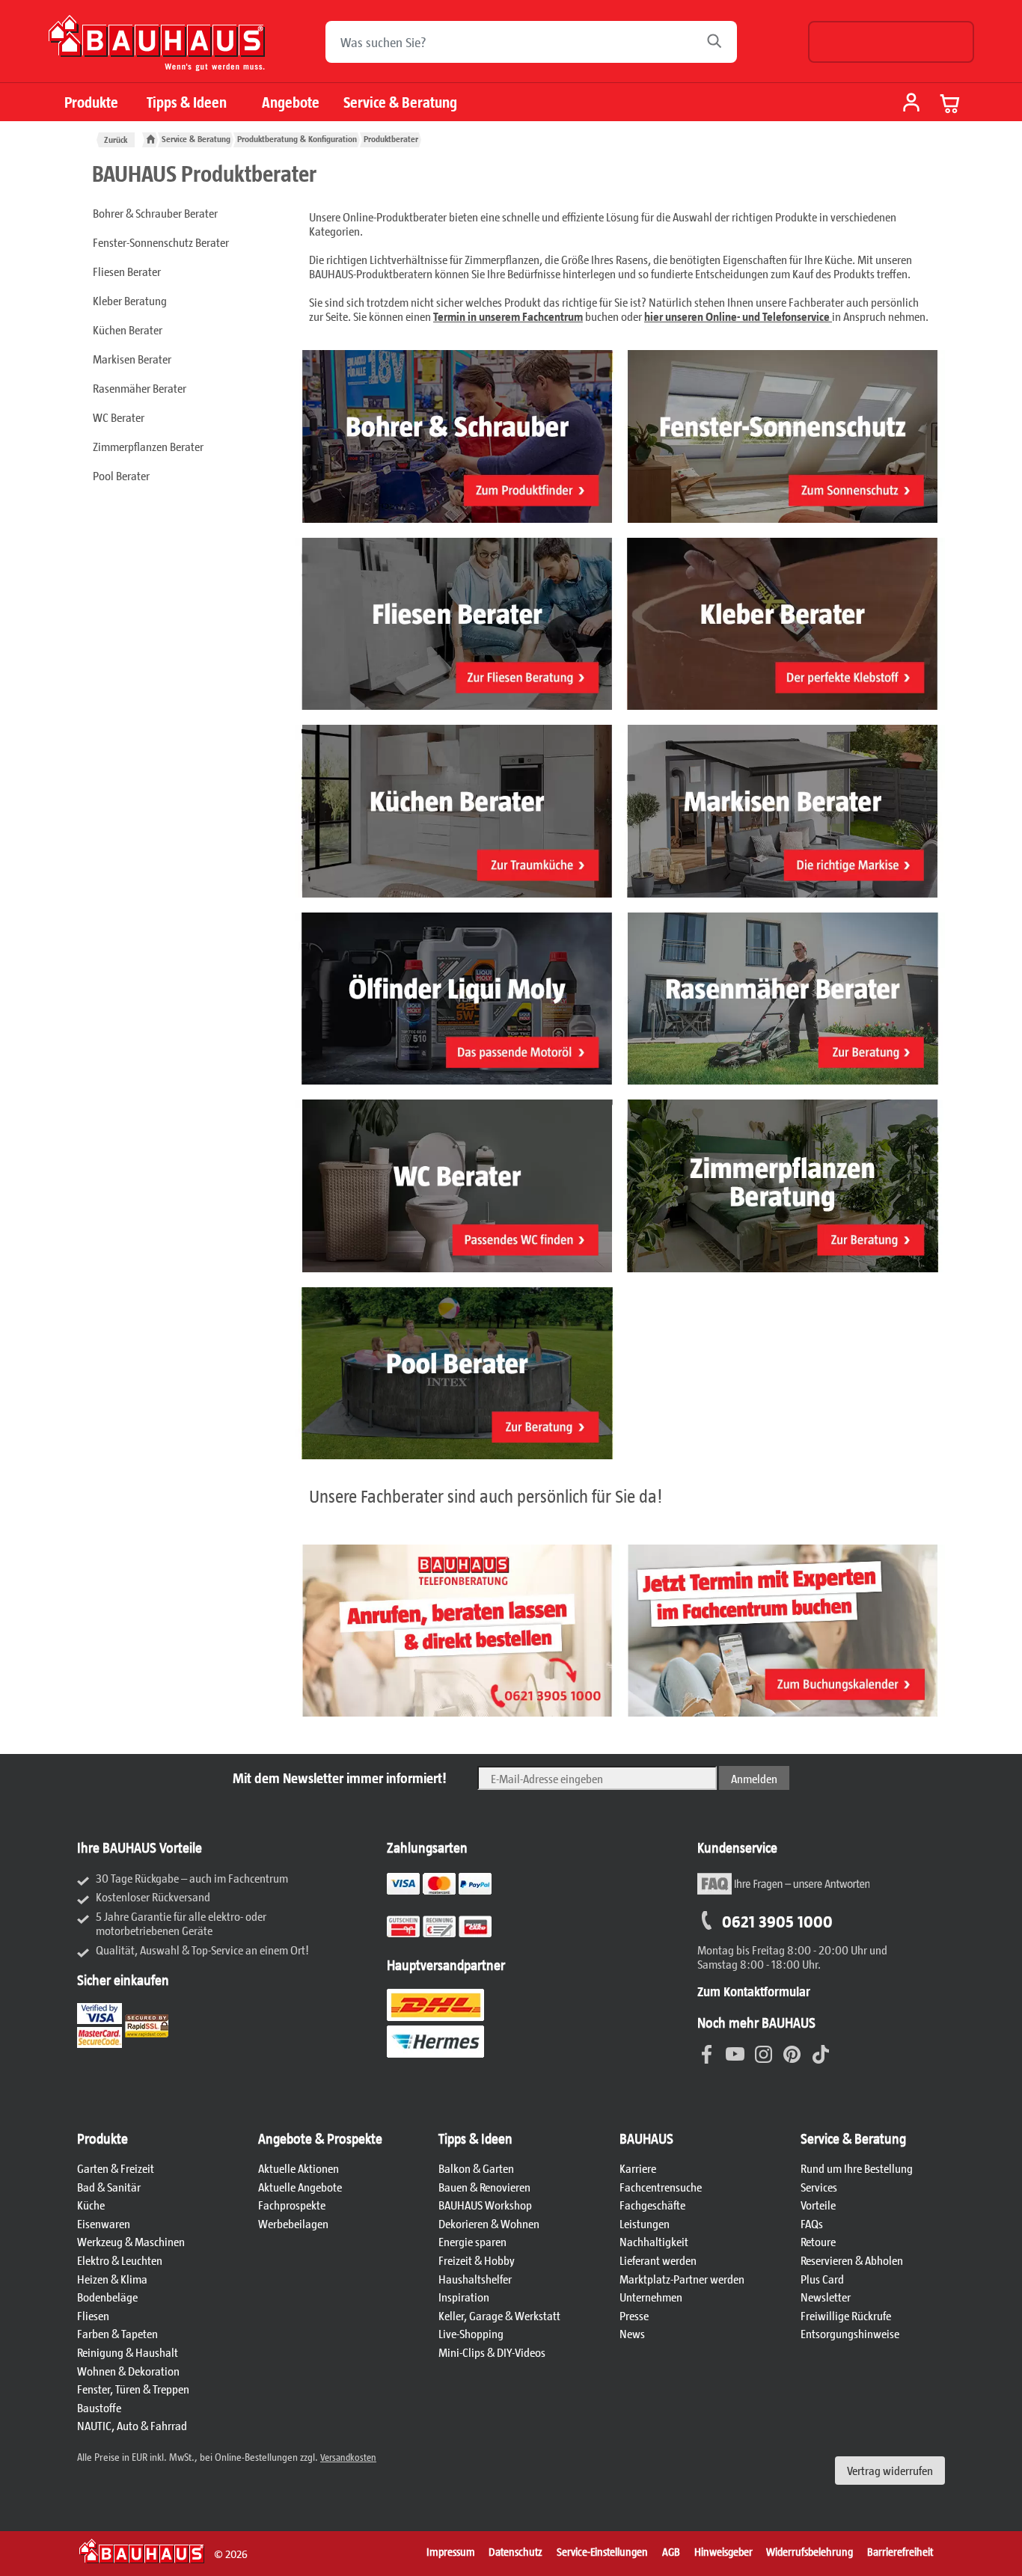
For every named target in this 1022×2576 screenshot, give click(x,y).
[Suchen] (719, 42)
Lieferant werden (658, 2260)
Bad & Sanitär (109, 2187)
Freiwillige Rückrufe (846, 2315)
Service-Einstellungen (602, 2551)
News (632, 2333)
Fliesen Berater (127, 271)
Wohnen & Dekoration (128, 2371)
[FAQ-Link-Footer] (783, 1892)
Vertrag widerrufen (890, 2470)
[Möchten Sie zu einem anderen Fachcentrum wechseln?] (891, 42)
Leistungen (645, 2223)
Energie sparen (472, 2241)
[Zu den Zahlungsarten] (458, 1935)
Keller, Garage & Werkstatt (499, 2315)
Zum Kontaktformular (754, 1991)
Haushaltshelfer (475, 2279)
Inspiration (464, 2297)
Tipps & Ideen (187, 102)
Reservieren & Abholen (852, 2260)
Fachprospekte (292, 2205)
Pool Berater (121, 475)
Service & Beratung (400, 102)
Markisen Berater (132, 359)
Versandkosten (348, 2457)
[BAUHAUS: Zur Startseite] (157, 49)
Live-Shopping (471, 2333)
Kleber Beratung (130, 300)
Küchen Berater (128, 329)
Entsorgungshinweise (850, 2333)
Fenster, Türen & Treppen (133, 2389)
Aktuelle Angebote (300, 2187)
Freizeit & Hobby (477, 2260)
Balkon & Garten (476, 2168)
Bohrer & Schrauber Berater (155, 213)
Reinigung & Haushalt (128, 2352)
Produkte (91, 102)
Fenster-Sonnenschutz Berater (161, 242)
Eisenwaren (104, 2223)
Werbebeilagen (293, 2223)
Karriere (638, 2168)
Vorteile (818, 2205)
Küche (91, 2205)
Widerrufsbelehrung (810, 2551)
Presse (634, 2315)
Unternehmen (651, 2297)
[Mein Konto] (911, 104)
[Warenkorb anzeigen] (950, 103)
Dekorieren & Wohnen (489, 2223)
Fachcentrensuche (661, 2187)
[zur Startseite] (150, 139)
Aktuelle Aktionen (299, 2168)
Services (819, 2187)
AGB (671, 2551)
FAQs (812, 2223)
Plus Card (822, 2279)
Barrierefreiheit (900, 2551)
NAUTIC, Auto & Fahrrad (132, 2425)
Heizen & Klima (112, 2279)
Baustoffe (99, 2407)
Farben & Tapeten (117, 2333)
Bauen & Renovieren (484, 2187)
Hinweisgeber (723, 2551)
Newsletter (826, 2297)
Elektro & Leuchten (120, 2260)
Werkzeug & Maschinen (131, 2241)
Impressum (451, 2551)
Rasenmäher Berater (140, 388)
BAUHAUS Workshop (485, 2205)
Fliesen (93, 2315)
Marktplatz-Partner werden (682, 2279)
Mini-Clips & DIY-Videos (492, 2352)
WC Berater (119, 417)
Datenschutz (515, 2551)
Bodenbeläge (107, 2297)
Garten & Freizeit (116, 2168)
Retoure (818, 2241)
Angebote (291, 102)
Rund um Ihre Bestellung (857, 2168)
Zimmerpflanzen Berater (148, 446)
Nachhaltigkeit (654, 2241)
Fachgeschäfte (652, 2205)
